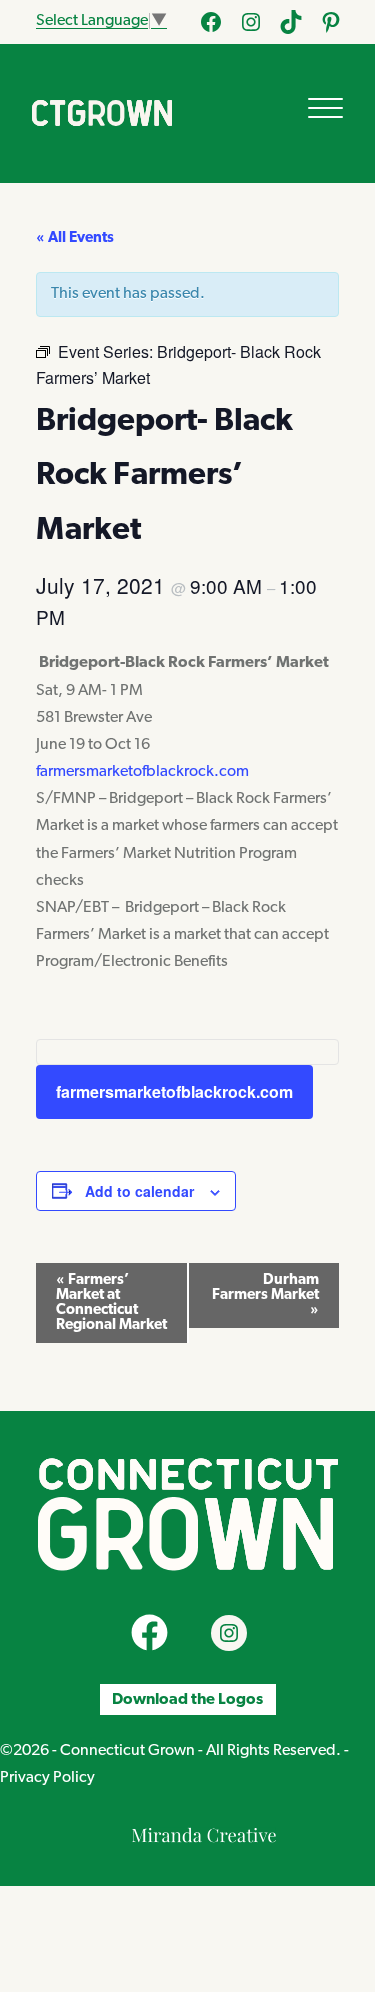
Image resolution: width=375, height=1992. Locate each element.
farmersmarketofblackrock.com (142, 772)
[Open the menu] (325, 108)
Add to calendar (139, 1191)
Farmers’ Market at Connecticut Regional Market (111, 1303)
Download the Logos (187, 1699)
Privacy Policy (47, 1778)
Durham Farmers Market (265, 1295)
